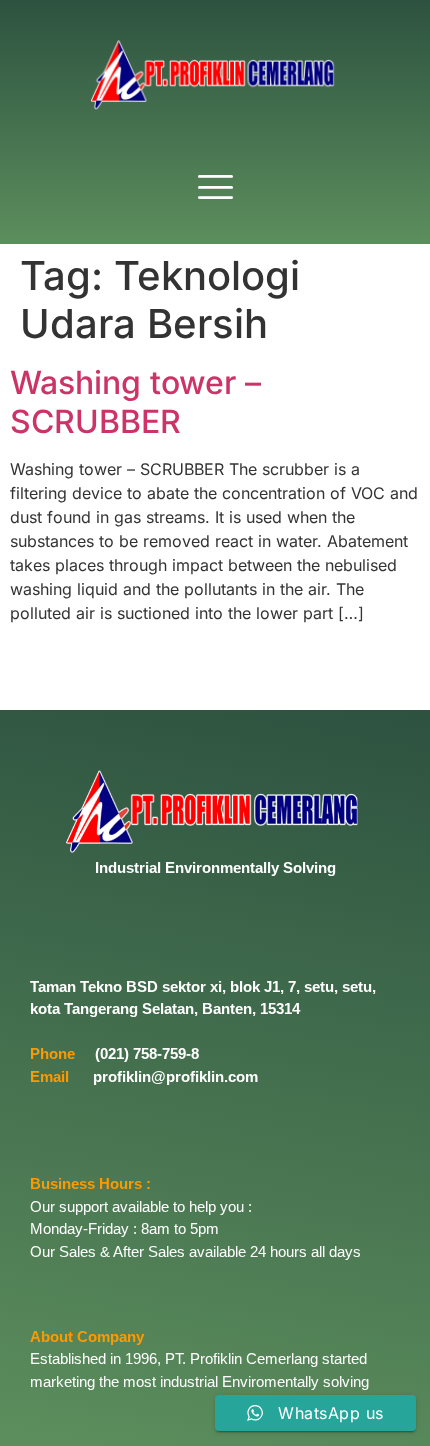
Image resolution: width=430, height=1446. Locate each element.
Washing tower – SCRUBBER (135, 401)
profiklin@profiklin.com (175, 1076)
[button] (215, 188)
